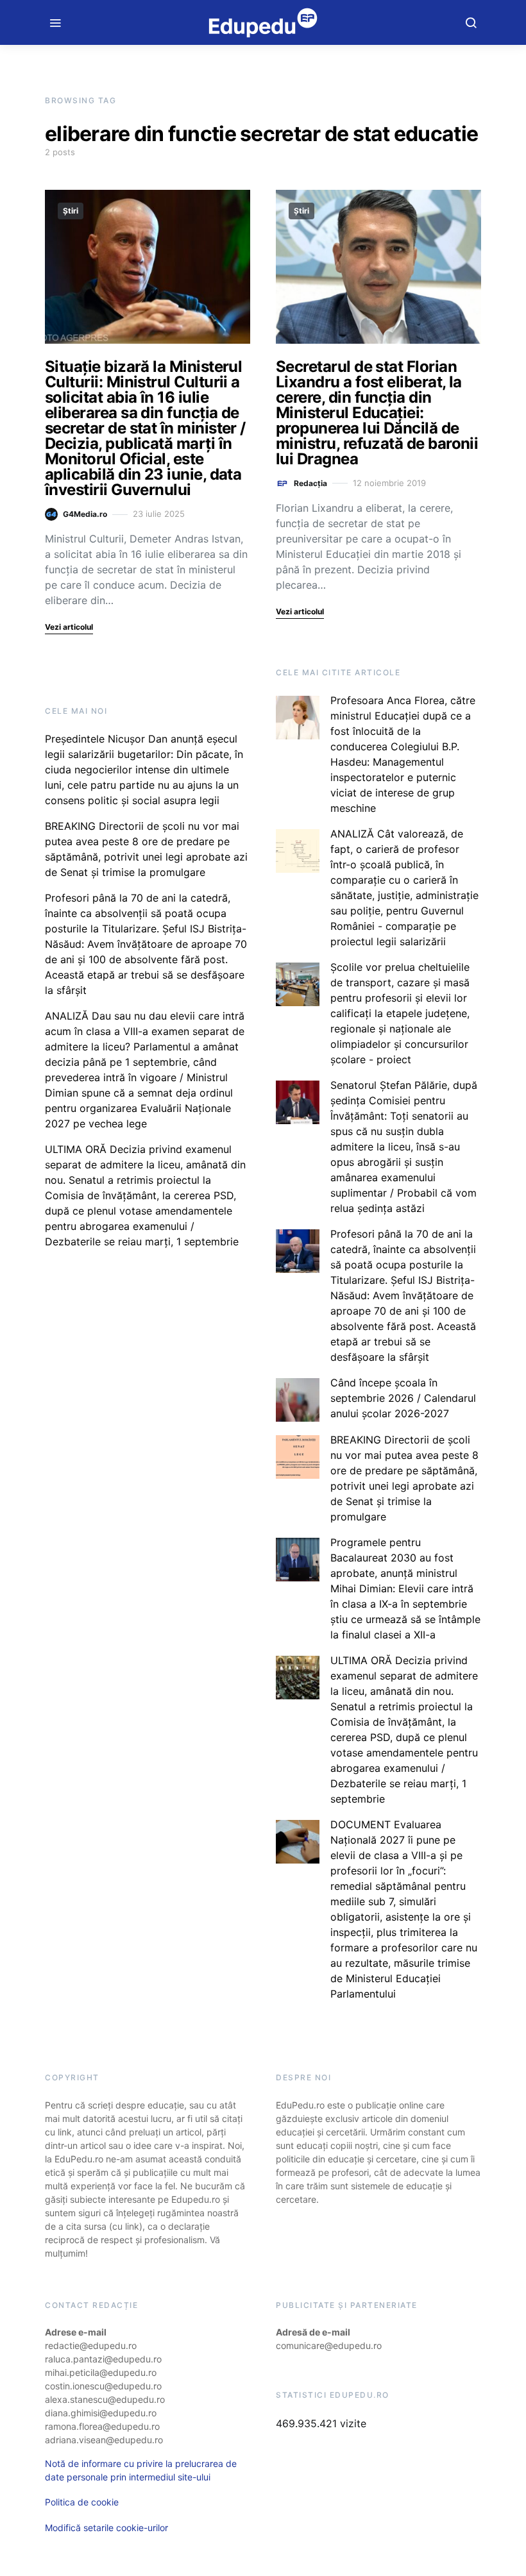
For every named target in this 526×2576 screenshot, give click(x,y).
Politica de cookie (82, 2502)
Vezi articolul (69, 627)
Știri (71, 211)
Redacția (310, 483)
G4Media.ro (85, 514)
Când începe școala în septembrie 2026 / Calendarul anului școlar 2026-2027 (403, 1398)
